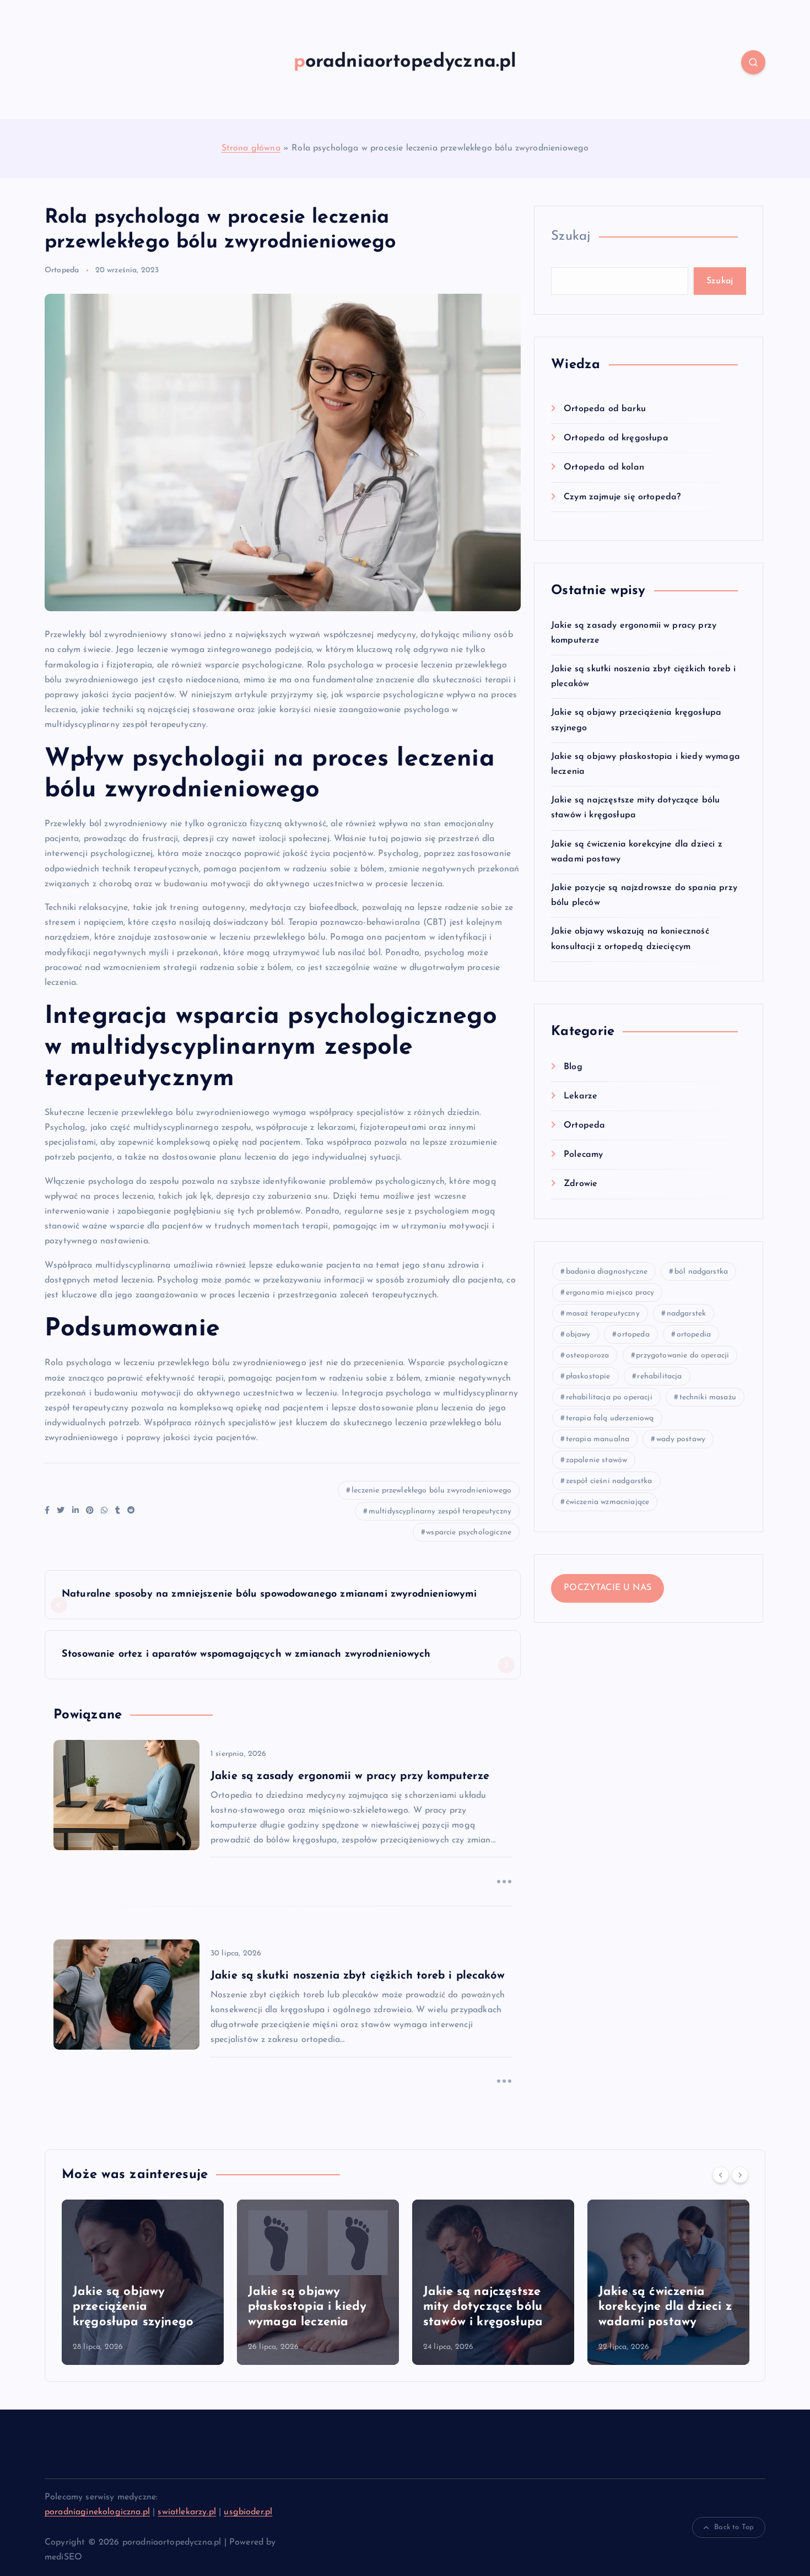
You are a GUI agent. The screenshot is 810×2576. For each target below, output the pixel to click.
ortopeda (633, 1335)
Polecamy (583, 1155)
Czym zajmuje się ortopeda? (622, 497)
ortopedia (694, 1335)
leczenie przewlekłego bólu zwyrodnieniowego (431, 1491)
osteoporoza (588, 1356)
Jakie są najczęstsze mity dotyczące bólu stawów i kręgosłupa (483, 2307)
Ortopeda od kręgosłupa (616, 438)
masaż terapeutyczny (603, 1314)
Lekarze (580, 1096)
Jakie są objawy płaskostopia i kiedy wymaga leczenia (307, 2307)
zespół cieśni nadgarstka (609, 1481)
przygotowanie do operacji (682, 1356)
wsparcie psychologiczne (469, 1532)
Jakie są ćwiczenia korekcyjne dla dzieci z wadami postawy (665, 2307)
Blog (573, 1067)
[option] (143, 2282)
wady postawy (681, 1439)
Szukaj (571, 236)
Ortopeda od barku (605, 409)
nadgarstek (687, 1314)
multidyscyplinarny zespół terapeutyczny (440, 1511)
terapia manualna (598, 1439)
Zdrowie (580, 1184)
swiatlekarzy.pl (187, 2512)
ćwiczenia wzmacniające (608, 1502)
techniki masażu (708, 1397)
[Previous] (721, 2175)
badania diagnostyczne (607, 1272)
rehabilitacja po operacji (609, 1397)
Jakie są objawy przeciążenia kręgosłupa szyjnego (133, 2307)
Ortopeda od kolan (604, 467)
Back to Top (734, 2527)
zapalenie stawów (597, 1460)
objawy (578, 1335)
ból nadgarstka (701, 1272)
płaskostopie (588, 1376)
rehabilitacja (659, 1376)
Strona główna (251, 148)
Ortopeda (62, 270)
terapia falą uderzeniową (610, 1418)
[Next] (740, 2175)
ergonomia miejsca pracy (610, 1293)
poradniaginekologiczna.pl (97, 2512)
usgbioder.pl (248, 2512)
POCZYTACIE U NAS (607, 1588)
